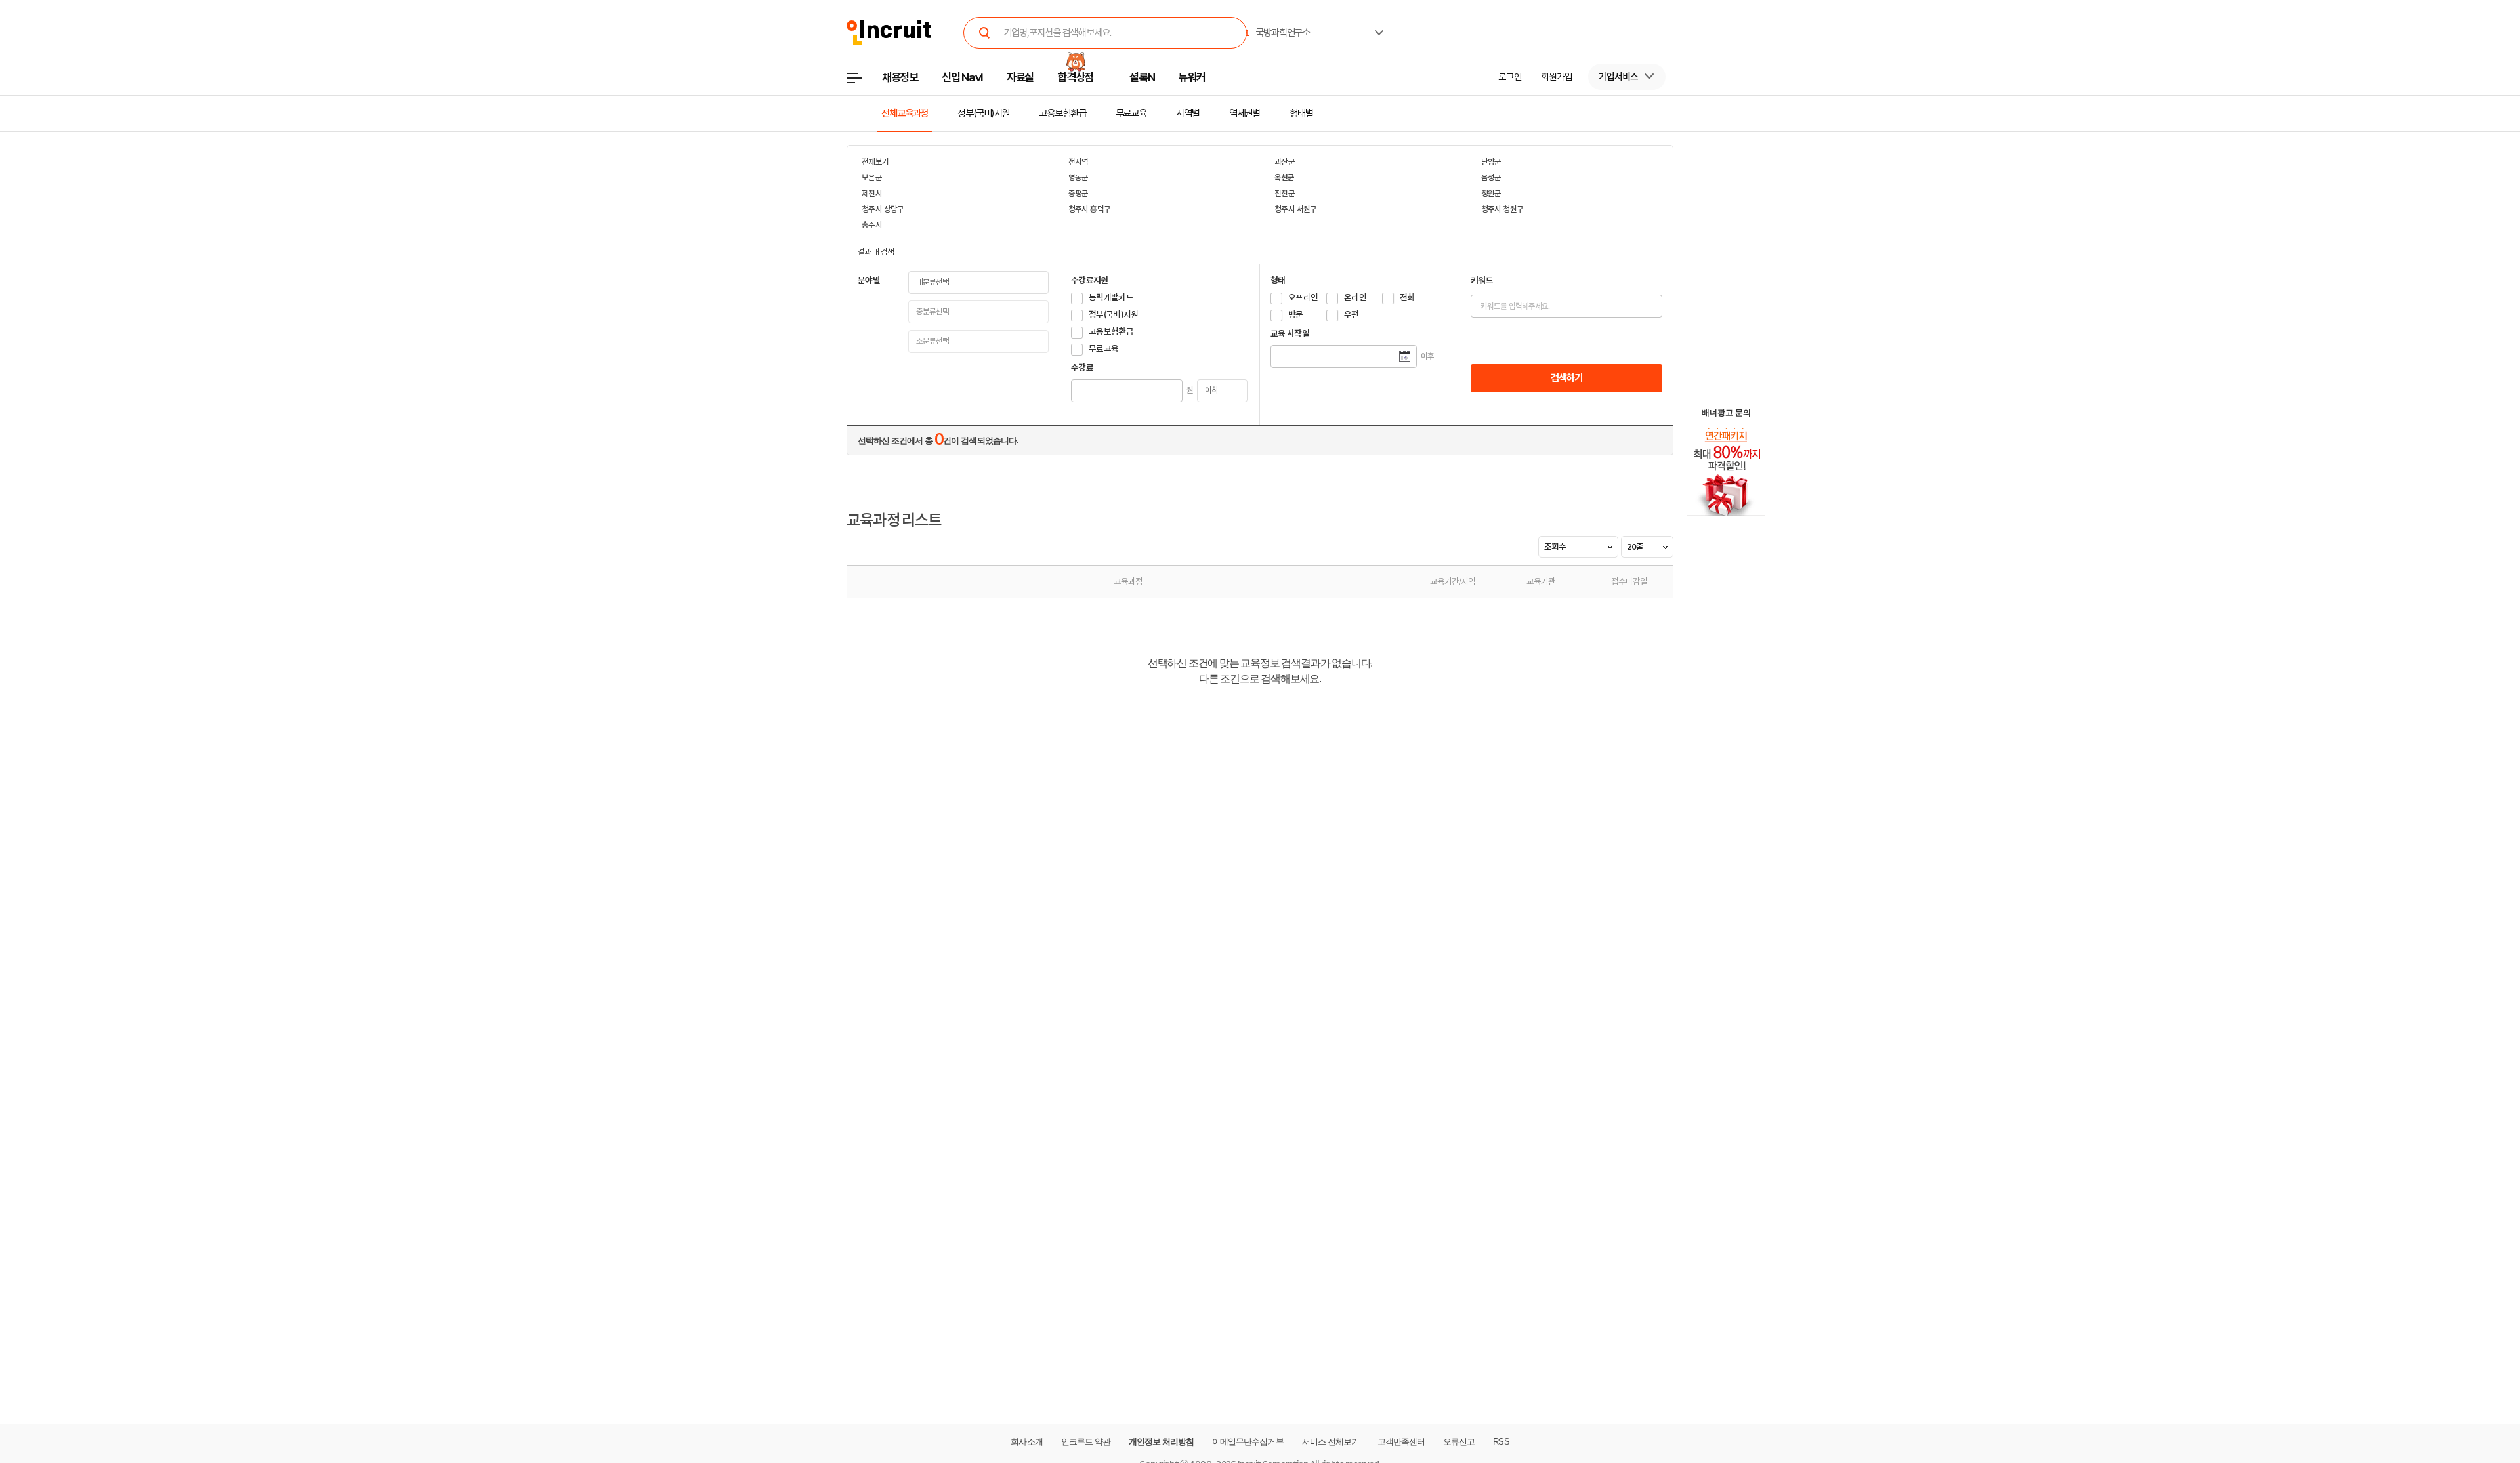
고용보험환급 (1062, 113)
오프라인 (1303, 298)
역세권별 (1245, 113)
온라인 (1355, 298)
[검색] (984, 33)
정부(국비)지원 (983, 113)
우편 (1352, 315)
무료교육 (1131, 113)
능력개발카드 (1111, 298)
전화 (1407, 298)
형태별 (1301, 113)
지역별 (1188, 113)
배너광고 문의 (1726, 413)
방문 (1296, 315)
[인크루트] (889, 33)
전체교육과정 (905, 113)
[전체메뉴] (864, 82)
